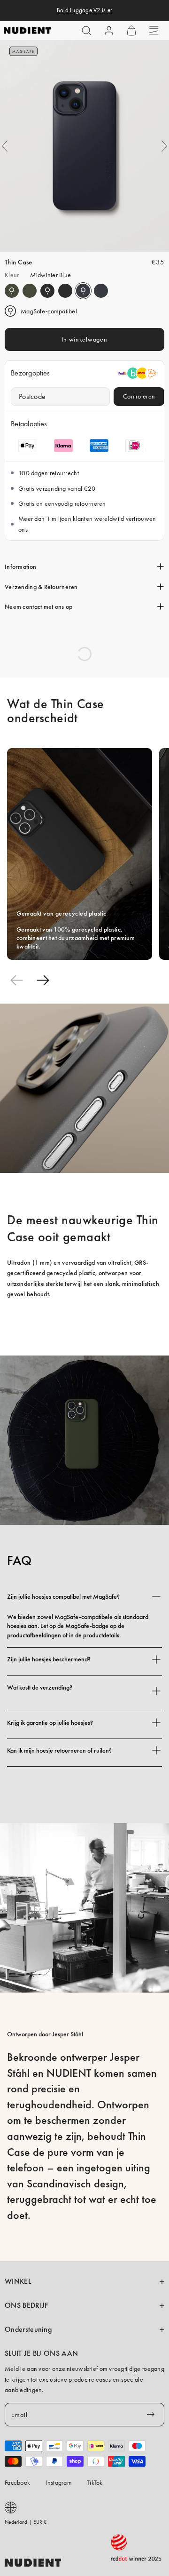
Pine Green (12, 291)
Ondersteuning (28, 2329)
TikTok (95, 2482)
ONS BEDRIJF (26, 2305)
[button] (86, 31)
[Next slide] (43, 980)
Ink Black (47, 291)
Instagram (59, 2482)
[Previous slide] (16, 980)
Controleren (139, 396)
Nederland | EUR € (26, 2522)
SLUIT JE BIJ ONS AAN (41, 2353)
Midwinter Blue (83, 291)
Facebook (17, 2482)
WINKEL (18, 2281)
